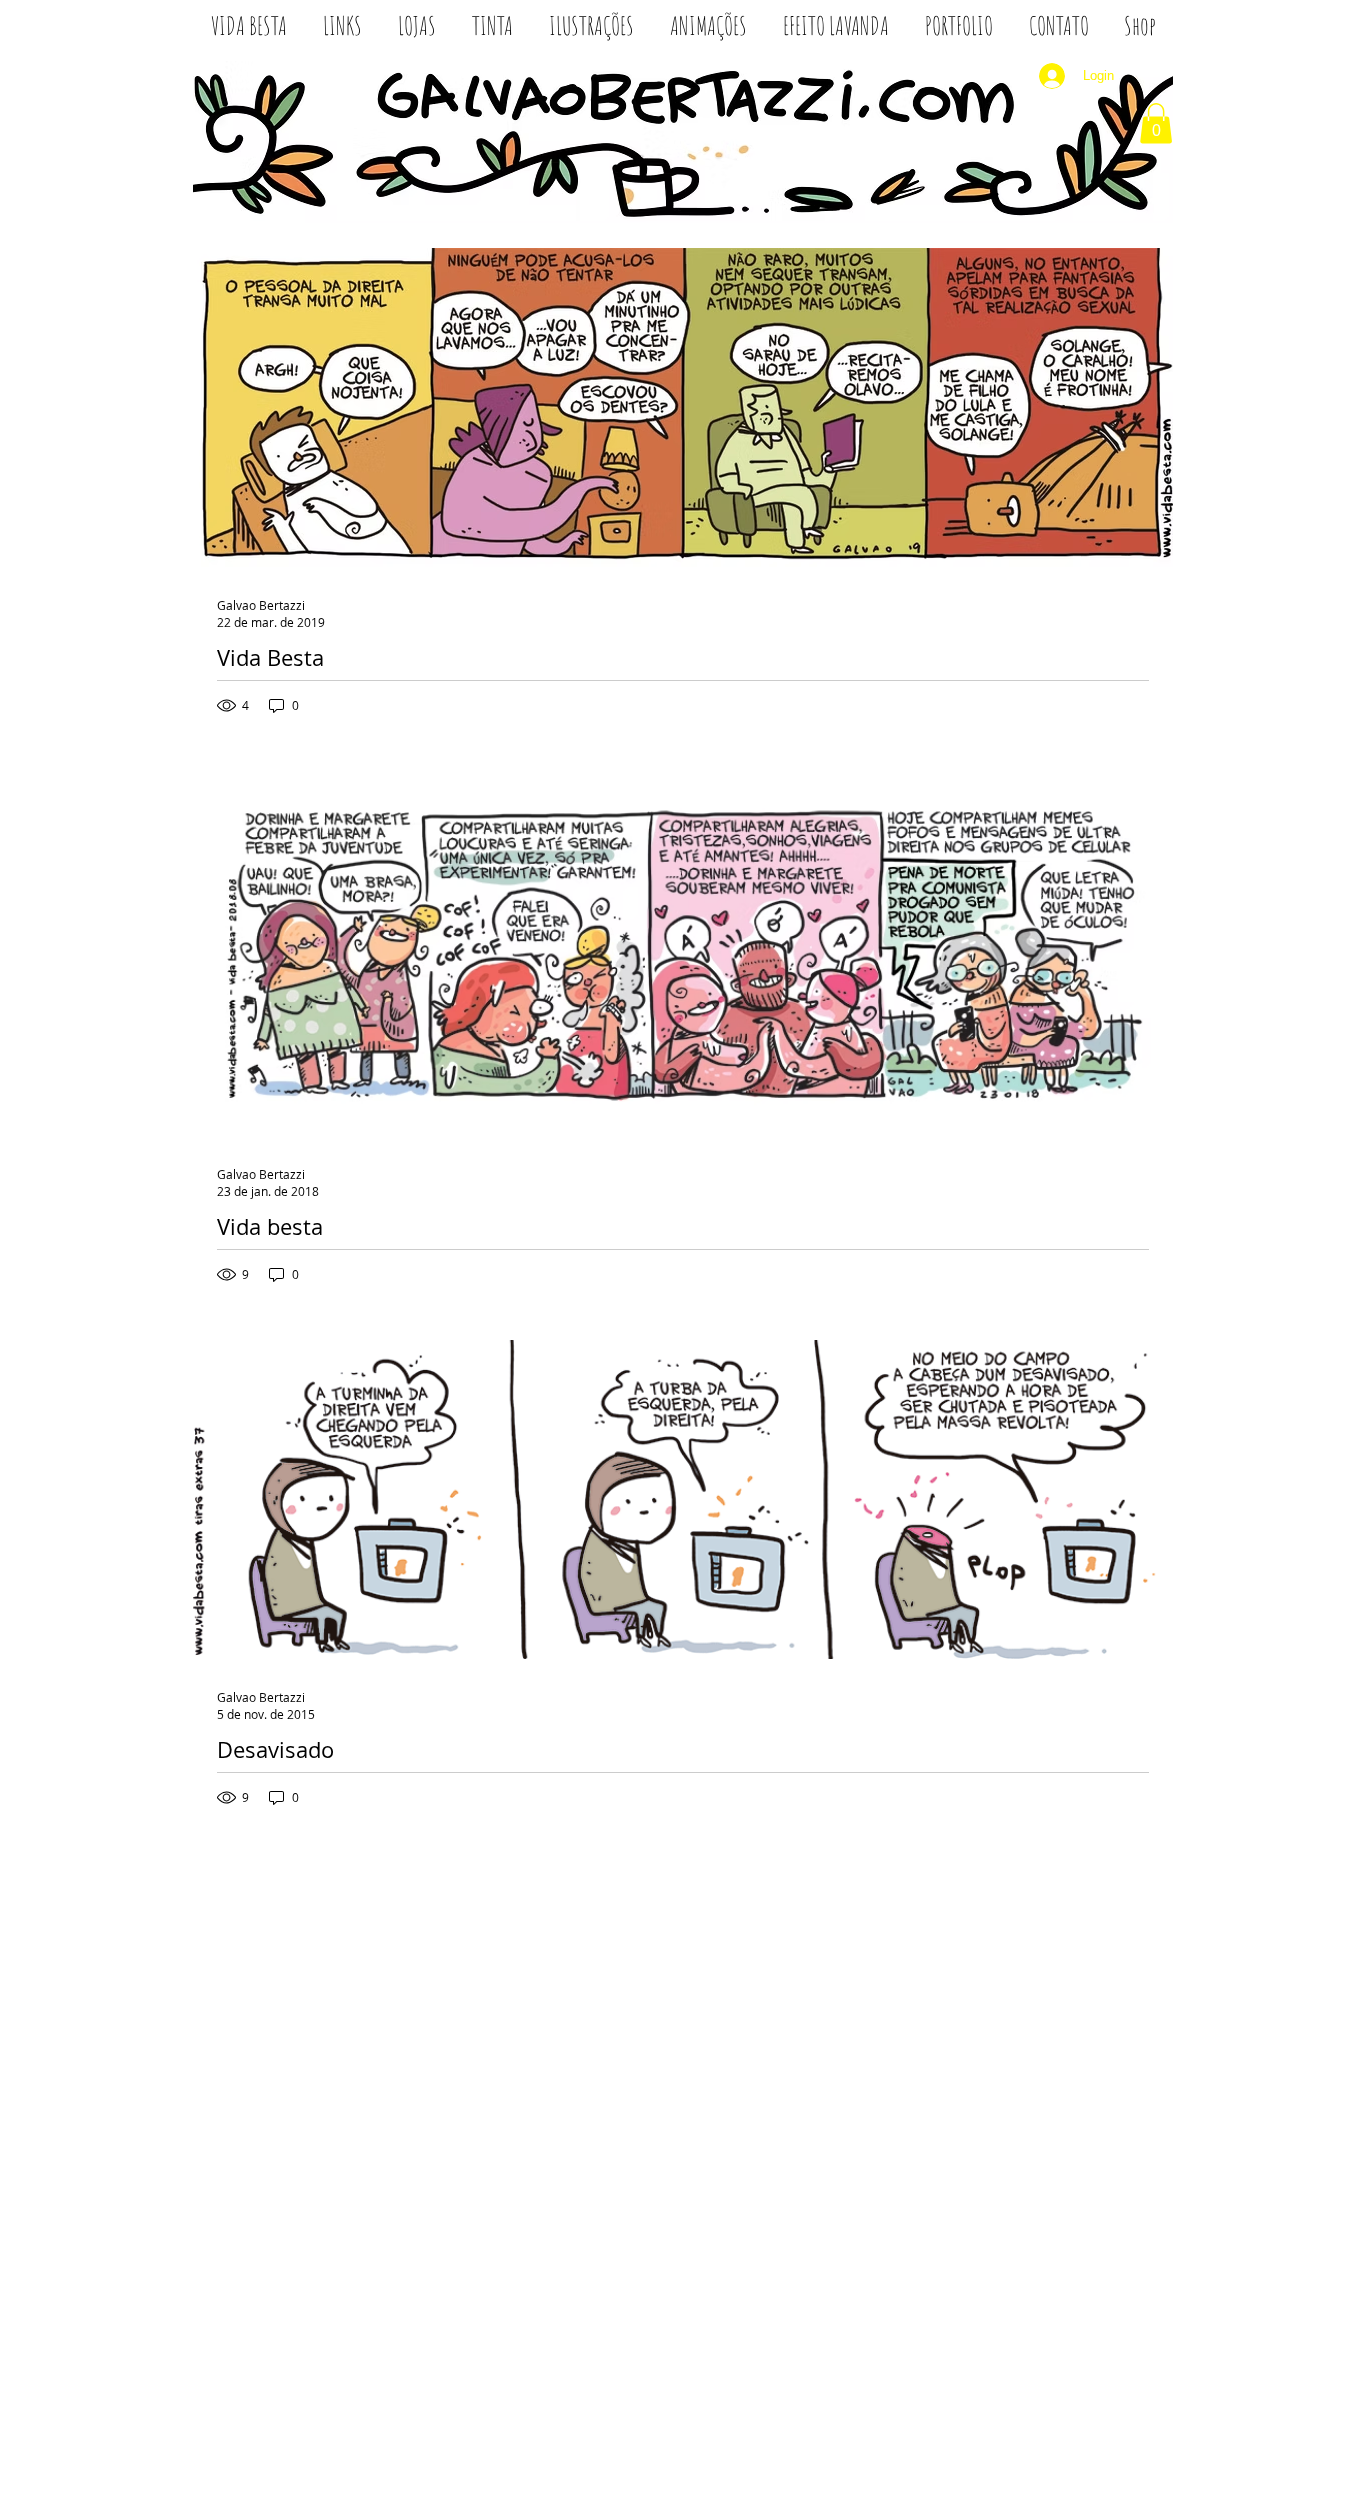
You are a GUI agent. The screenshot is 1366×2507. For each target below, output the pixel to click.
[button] (1156, 123)
